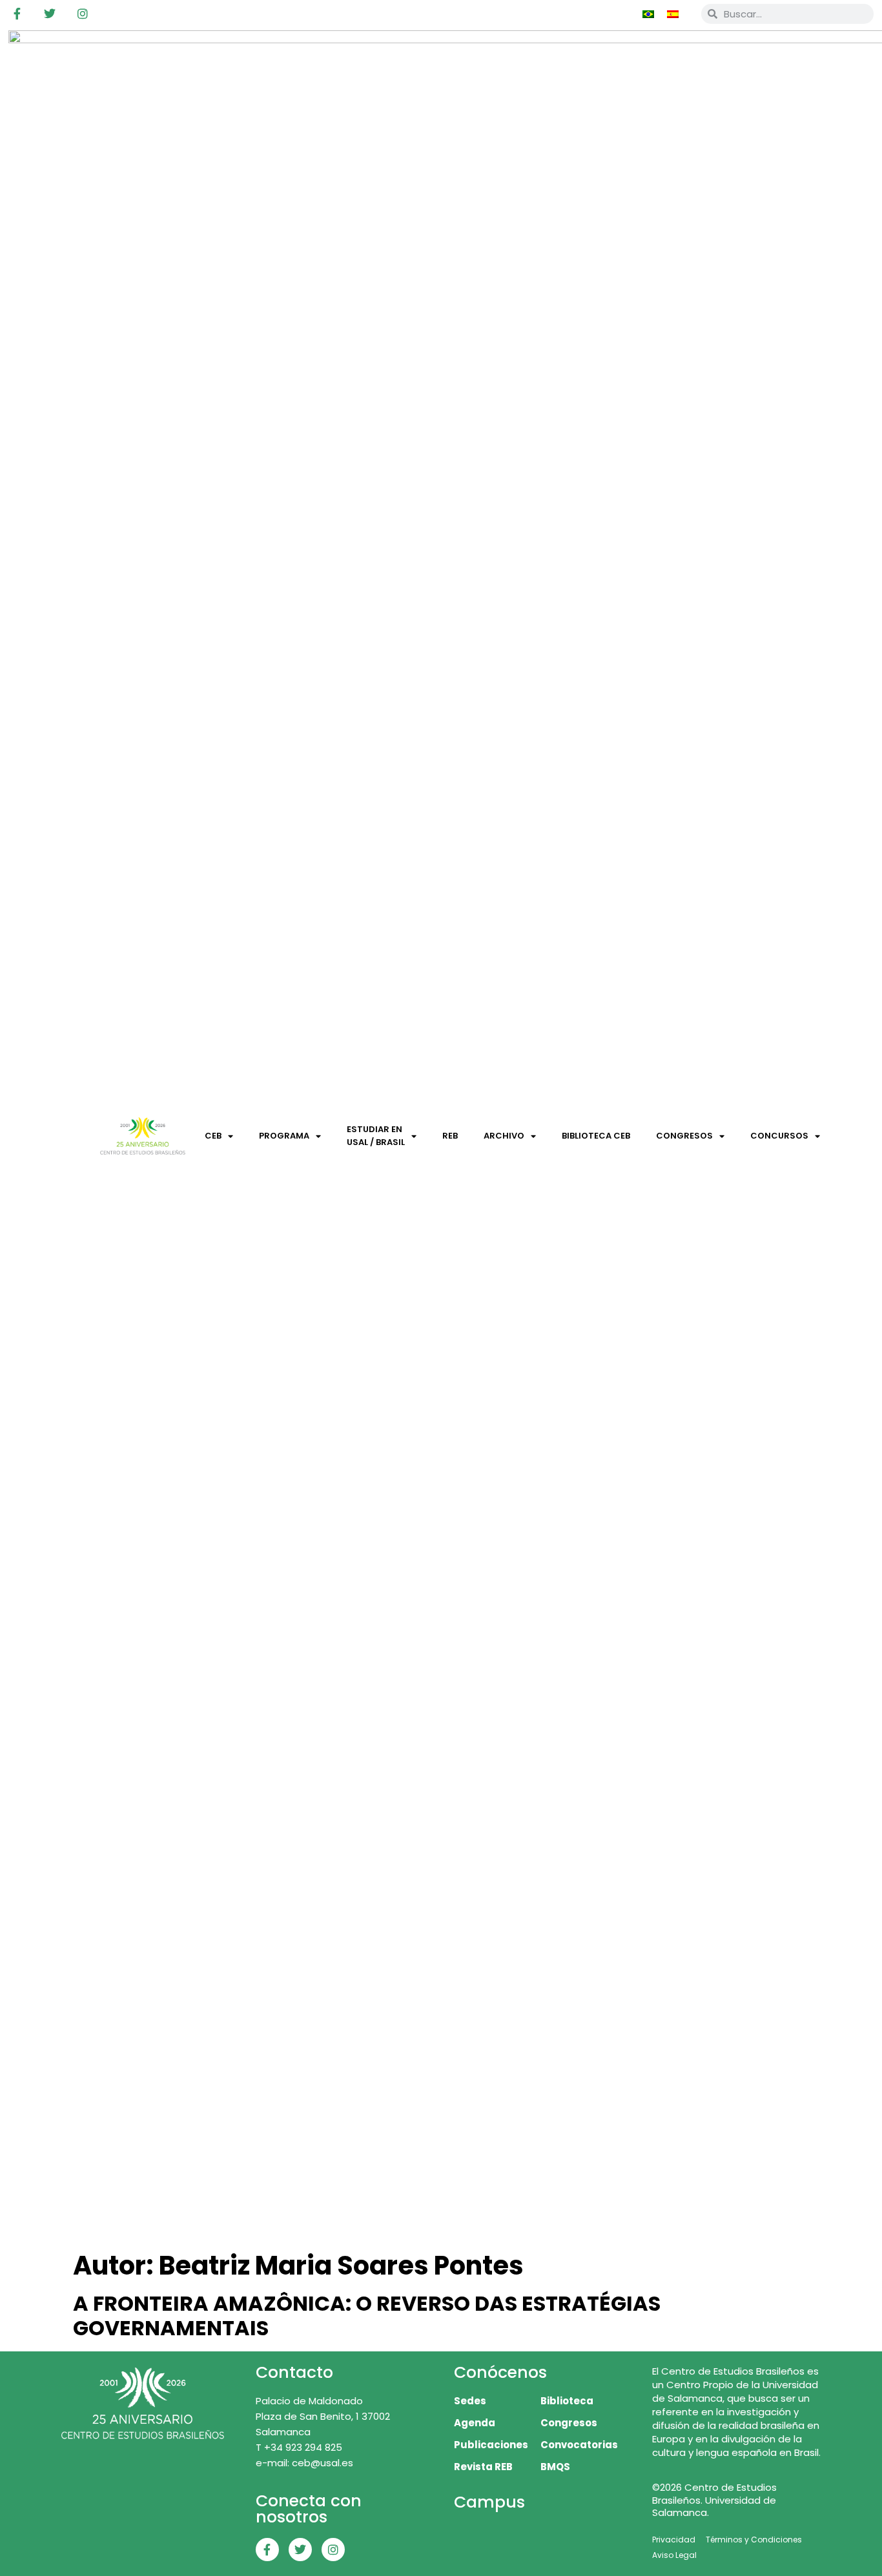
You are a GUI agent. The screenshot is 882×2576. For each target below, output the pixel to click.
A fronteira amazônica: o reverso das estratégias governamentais (367, 2316)
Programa (284, 1136)
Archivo (504, 1136)
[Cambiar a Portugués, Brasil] (648, 14)
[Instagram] (83, 14)
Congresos (684, 1136)
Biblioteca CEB (596, 1136)
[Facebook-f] (17, 14)
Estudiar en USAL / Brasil (376, 1136)
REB (450, 1136)
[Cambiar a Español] (673, 14)
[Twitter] (50, 14)
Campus (489, 2502)
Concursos (779, 1136)
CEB (213, 1136)
